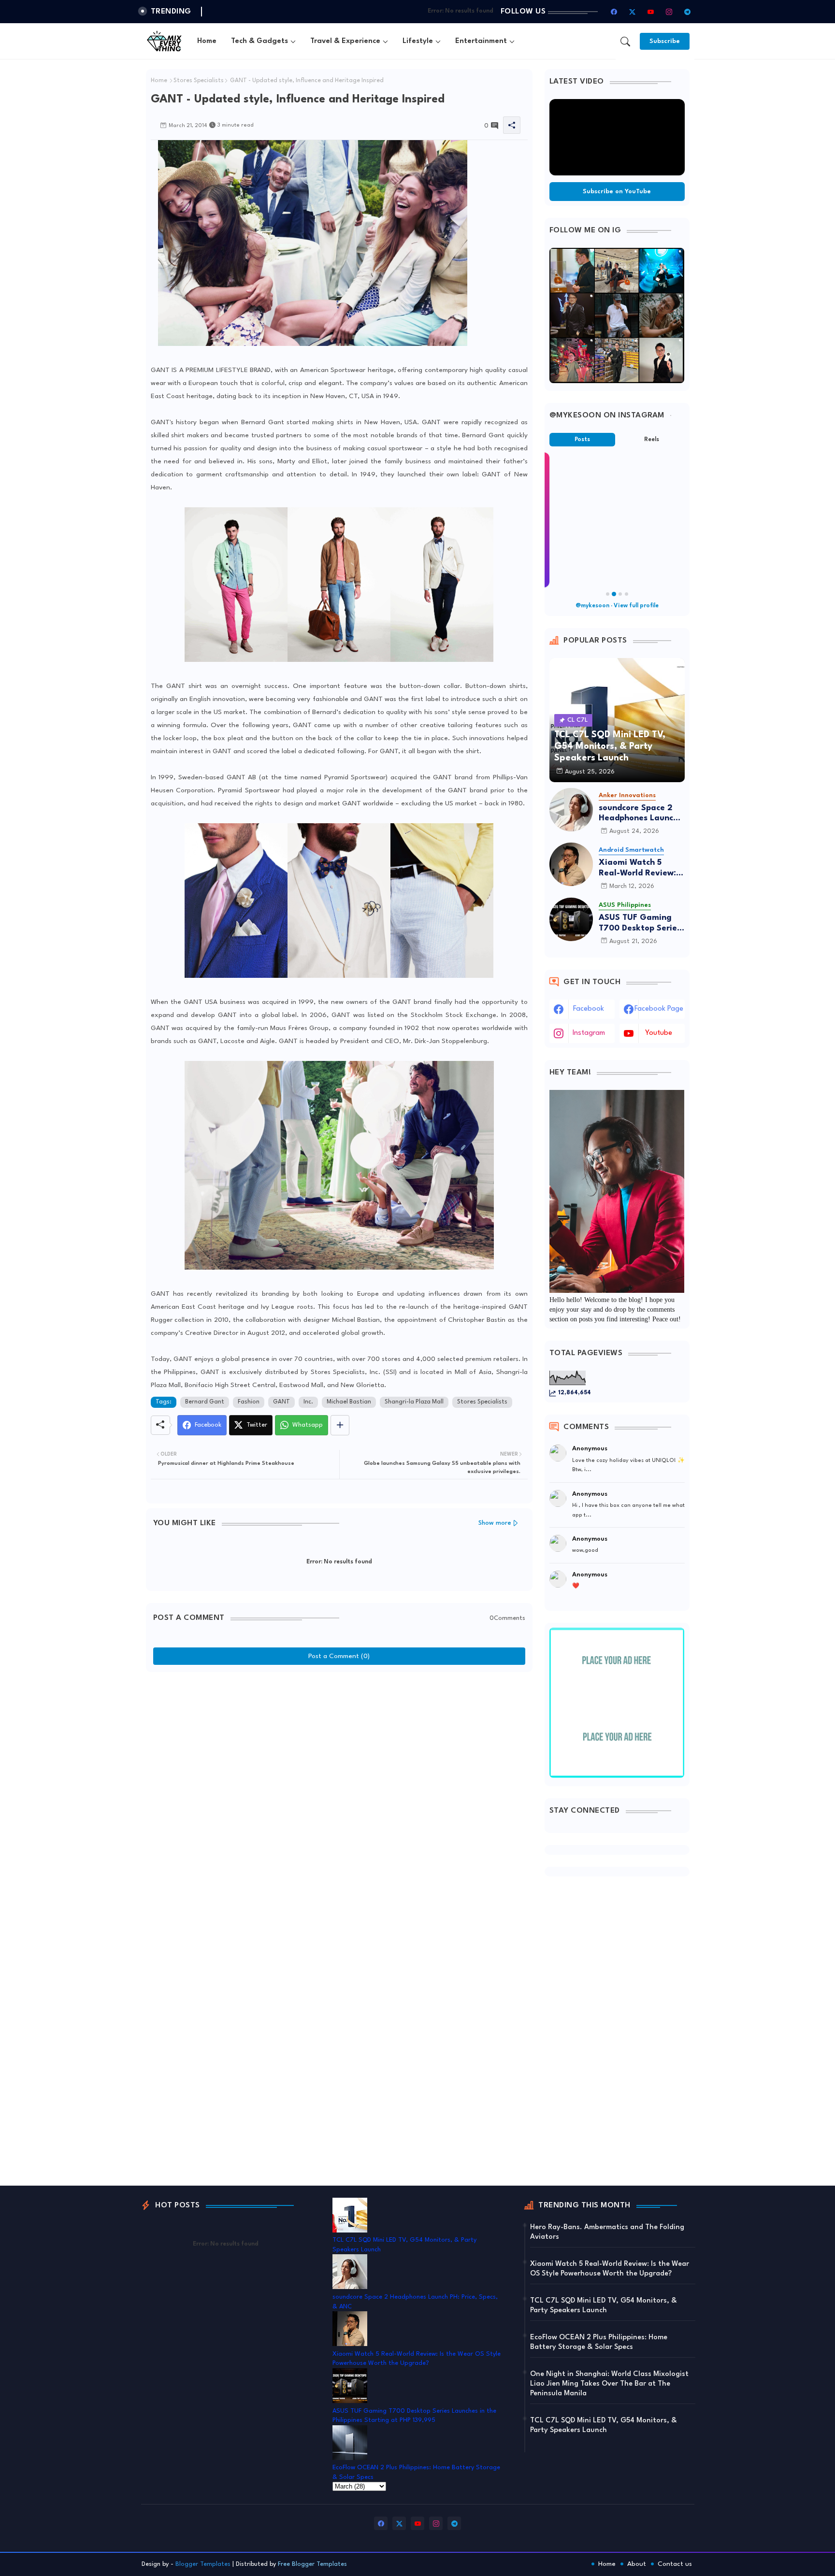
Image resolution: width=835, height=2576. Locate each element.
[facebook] (614, 12)
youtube (659, 1033)
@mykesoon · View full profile (617, 606)
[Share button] (340, 1425)
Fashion (249, 1402)
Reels (652, 440)
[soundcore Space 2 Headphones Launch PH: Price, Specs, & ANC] (571, 810)
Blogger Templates (203, 2564)
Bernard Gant (205, 1402)
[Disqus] (339, 1798)
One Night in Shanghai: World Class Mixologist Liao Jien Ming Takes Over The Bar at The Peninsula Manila (609, 2384)
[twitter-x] (633, 12)
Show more (495, 1523)
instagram (589, 1033)
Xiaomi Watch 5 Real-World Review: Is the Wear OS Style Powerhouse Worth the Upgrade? (642, 868)
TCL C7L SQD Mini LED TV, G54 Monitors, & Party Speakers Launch (604, 2306)
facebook (589, 1009)
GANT (281, 1402)
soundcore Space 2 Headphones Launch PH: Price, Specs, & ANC (638, 814)
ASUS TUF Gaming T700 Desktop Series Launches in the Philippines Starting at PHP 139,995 (640, 923)
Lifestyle (418, 41)
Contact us (675, 2564)
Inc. (308, 1402)
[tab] (207, 41)
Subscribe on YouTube (617, 192)
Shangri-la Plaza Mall (414, 1402)
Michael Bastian (349, 1402)
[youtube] (651, 12)
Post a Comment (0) (339, 1656)
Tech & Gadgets (259, 41)
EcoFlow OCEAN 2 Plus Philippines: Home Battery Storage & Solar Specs (599, 2342)
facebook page (659, 1009)
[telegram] (688, 12)
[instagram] (669, 12)
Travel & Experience (345, 41)
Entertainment (481, 41)
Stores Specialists (199, 81)
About (637, 2564)
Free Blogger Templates (312, 2564)
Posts (582, 440)
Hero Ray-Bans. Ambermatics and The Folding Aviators (607, 2232)
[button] (625, 42)
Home (207, 41)
